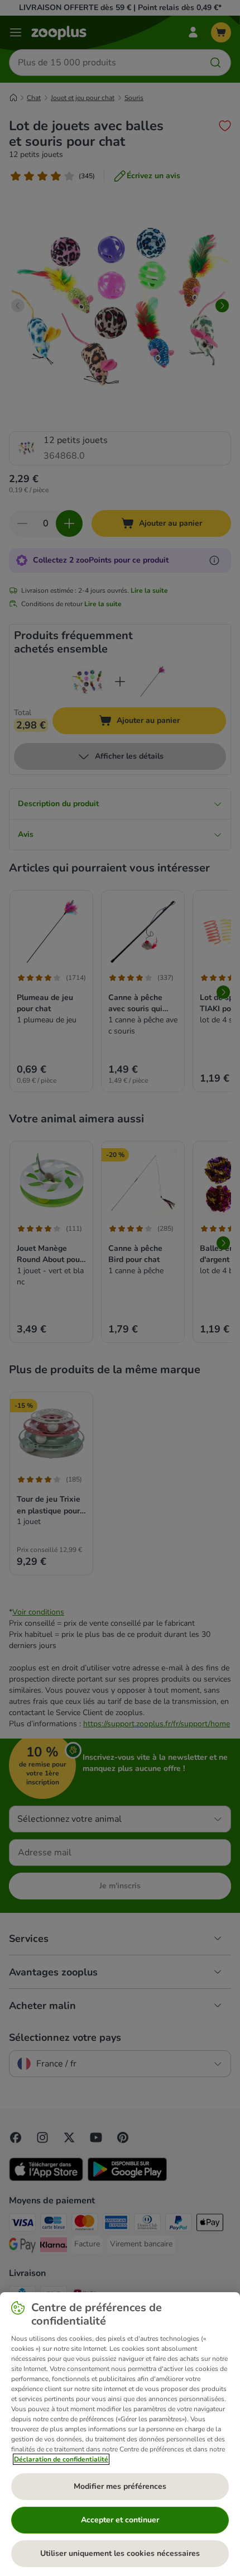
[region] (120, 2434)
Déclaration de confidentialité (61, 2459)
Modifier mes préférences (120, 2486)
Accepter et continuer (120, 2520)
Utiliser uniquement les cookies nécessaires (120, 2553)
